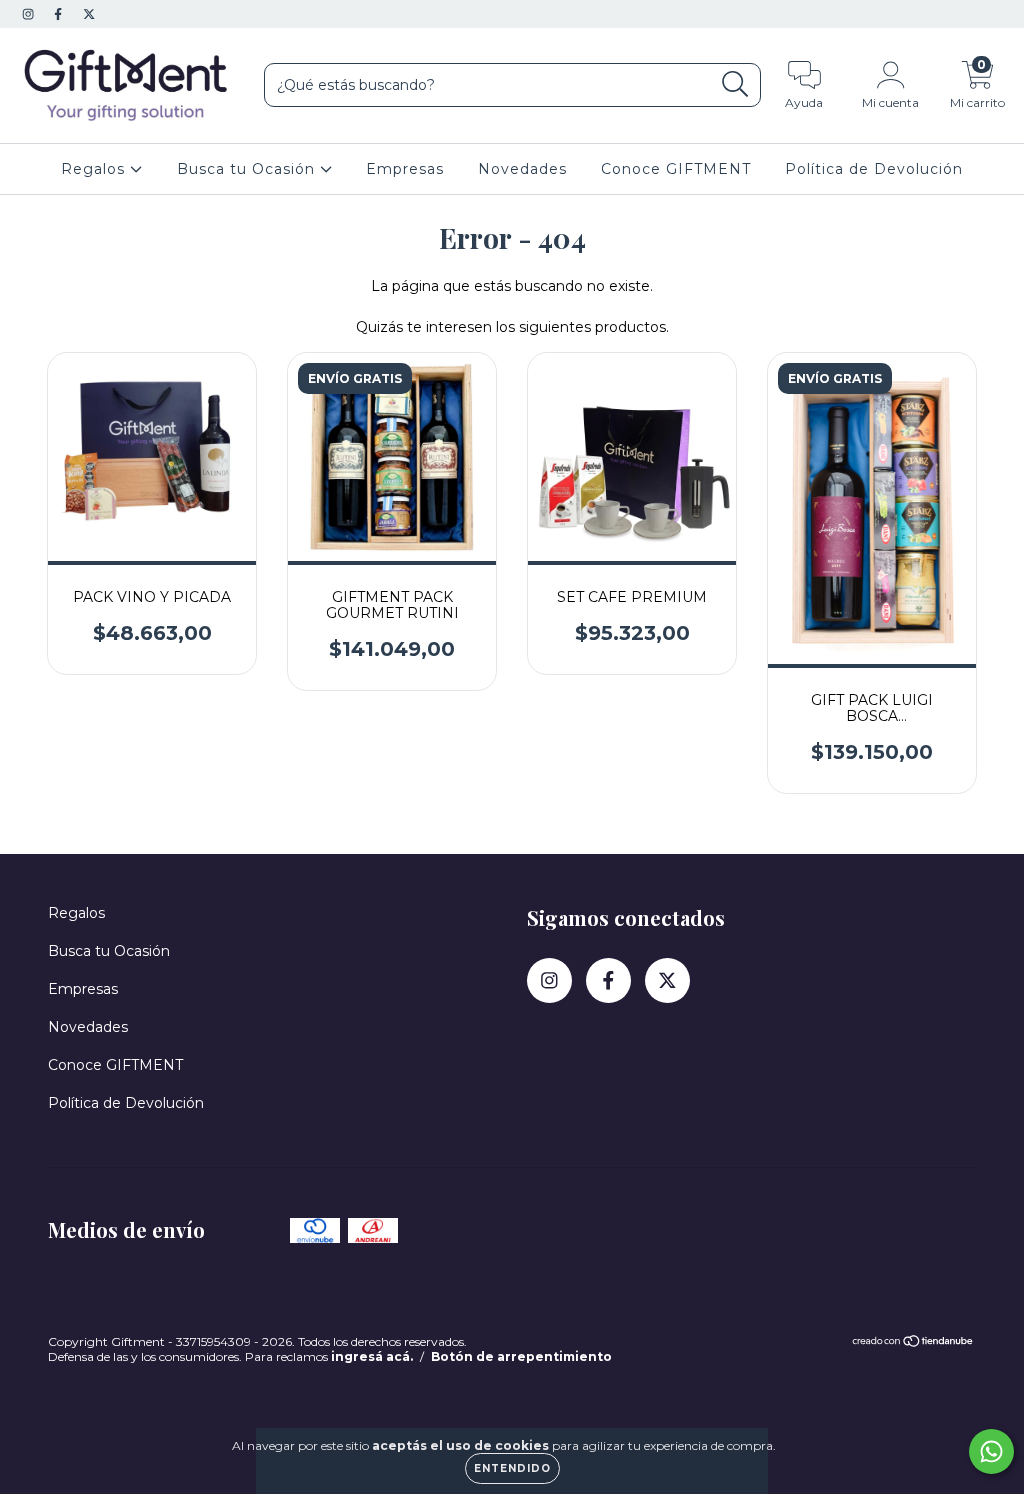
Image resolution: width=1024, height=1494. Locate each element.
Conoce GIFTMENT (676, 169)
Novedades (522, 169)
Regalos (95, 169)
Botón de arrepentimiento (521, 1356)
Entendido (512, 1468)
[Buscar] (735, 84)
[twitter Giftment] (89, 14)
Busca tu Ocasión (248, 169)
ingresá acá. (372, 1356)
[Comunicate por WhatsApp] (991, 1451)
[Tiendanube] (913, 1343)
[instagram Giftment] (30, 14)
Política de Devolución (874, 169)
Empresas (405, 169)
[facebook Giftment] (60, 14)
